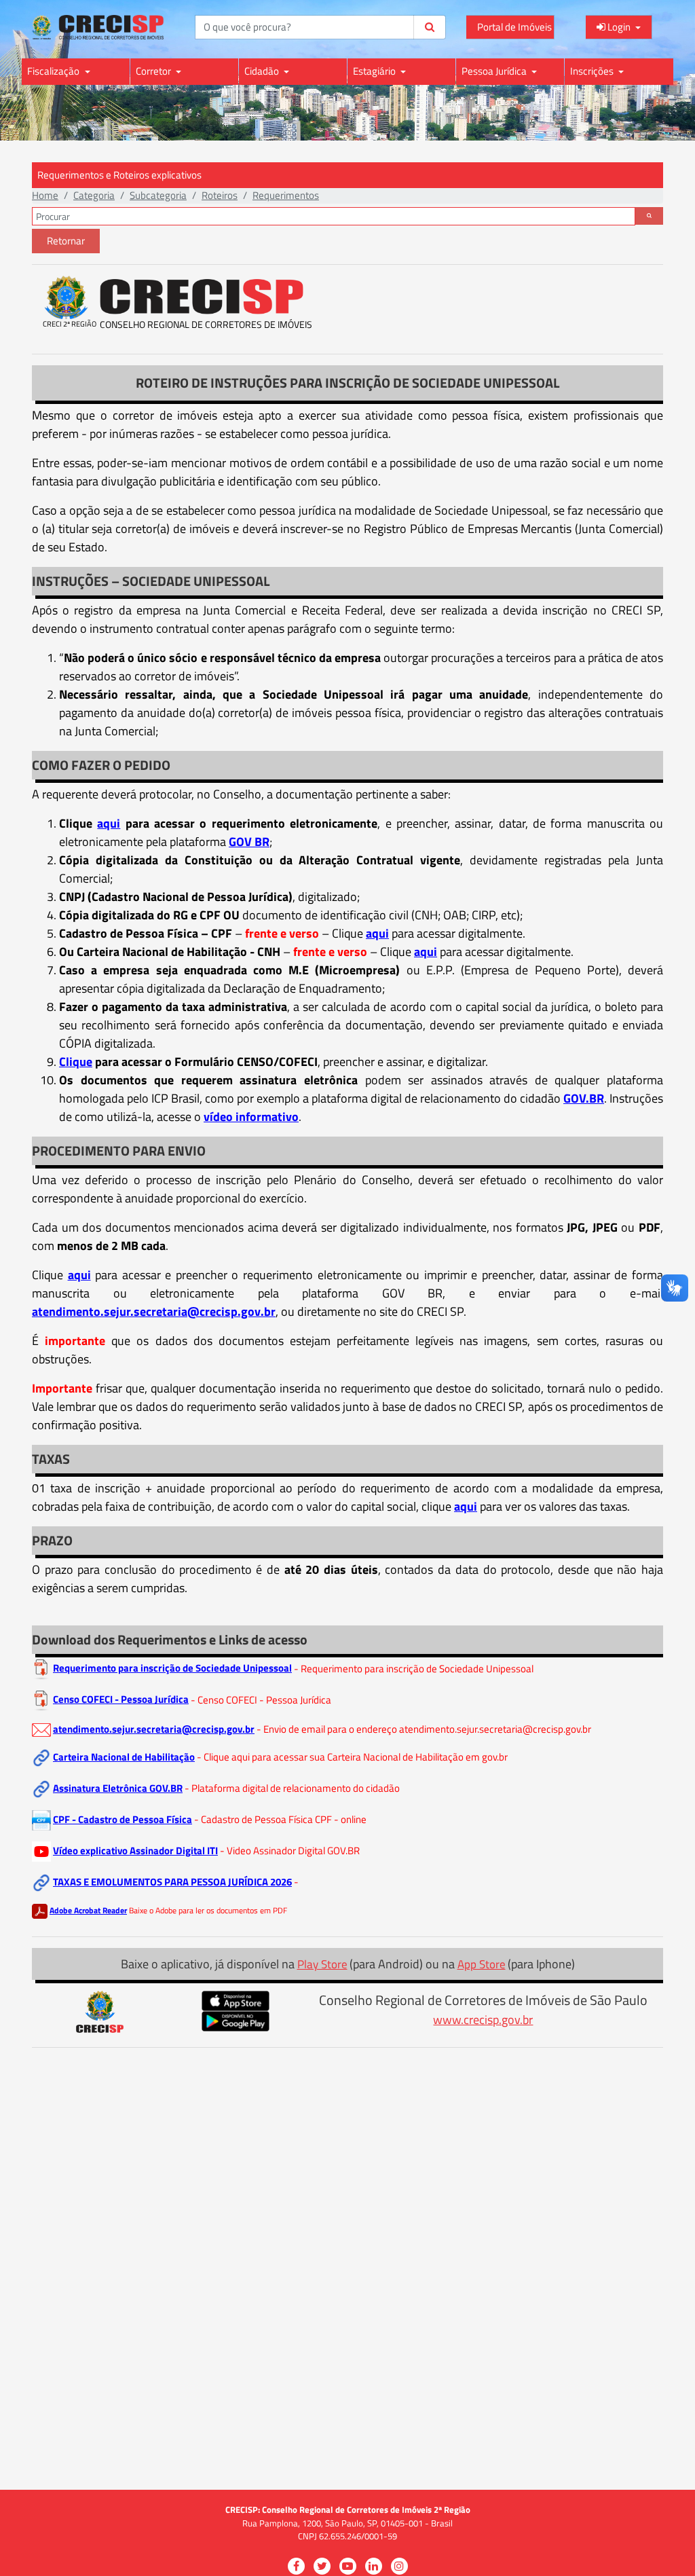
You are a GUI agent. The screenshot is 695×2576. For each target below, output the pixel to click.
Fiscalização (54, 71)
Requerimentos (286, 195)
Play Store (322, 1964)
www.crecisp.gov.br (483, 2020)
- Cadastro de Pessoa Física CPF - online (280, 1819)
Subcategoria (158, 195)
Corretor (154, 71)
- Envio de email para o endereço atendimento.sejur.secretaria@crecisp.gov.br (424, 1729)
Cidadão (263, 71)
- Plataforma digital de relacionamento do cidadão (292, 1788)
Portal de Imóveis (514, 27)
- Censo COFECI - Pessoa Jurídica (261, 1699)
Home (45, 195)
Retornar (66, 241)
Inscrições (593, 71)
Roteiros (220, 195)
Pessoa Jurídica (495, 71)
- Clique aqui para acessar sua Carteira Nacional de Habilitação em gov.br (352, 1757)
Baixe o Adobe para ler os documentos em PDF (208, 1910)
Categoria (94, 195)
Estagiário (375, 71)
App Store (482, 1964)
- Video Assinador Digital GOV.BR (290, 1851)
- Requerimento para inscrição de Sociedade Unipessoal (414, 1668)
